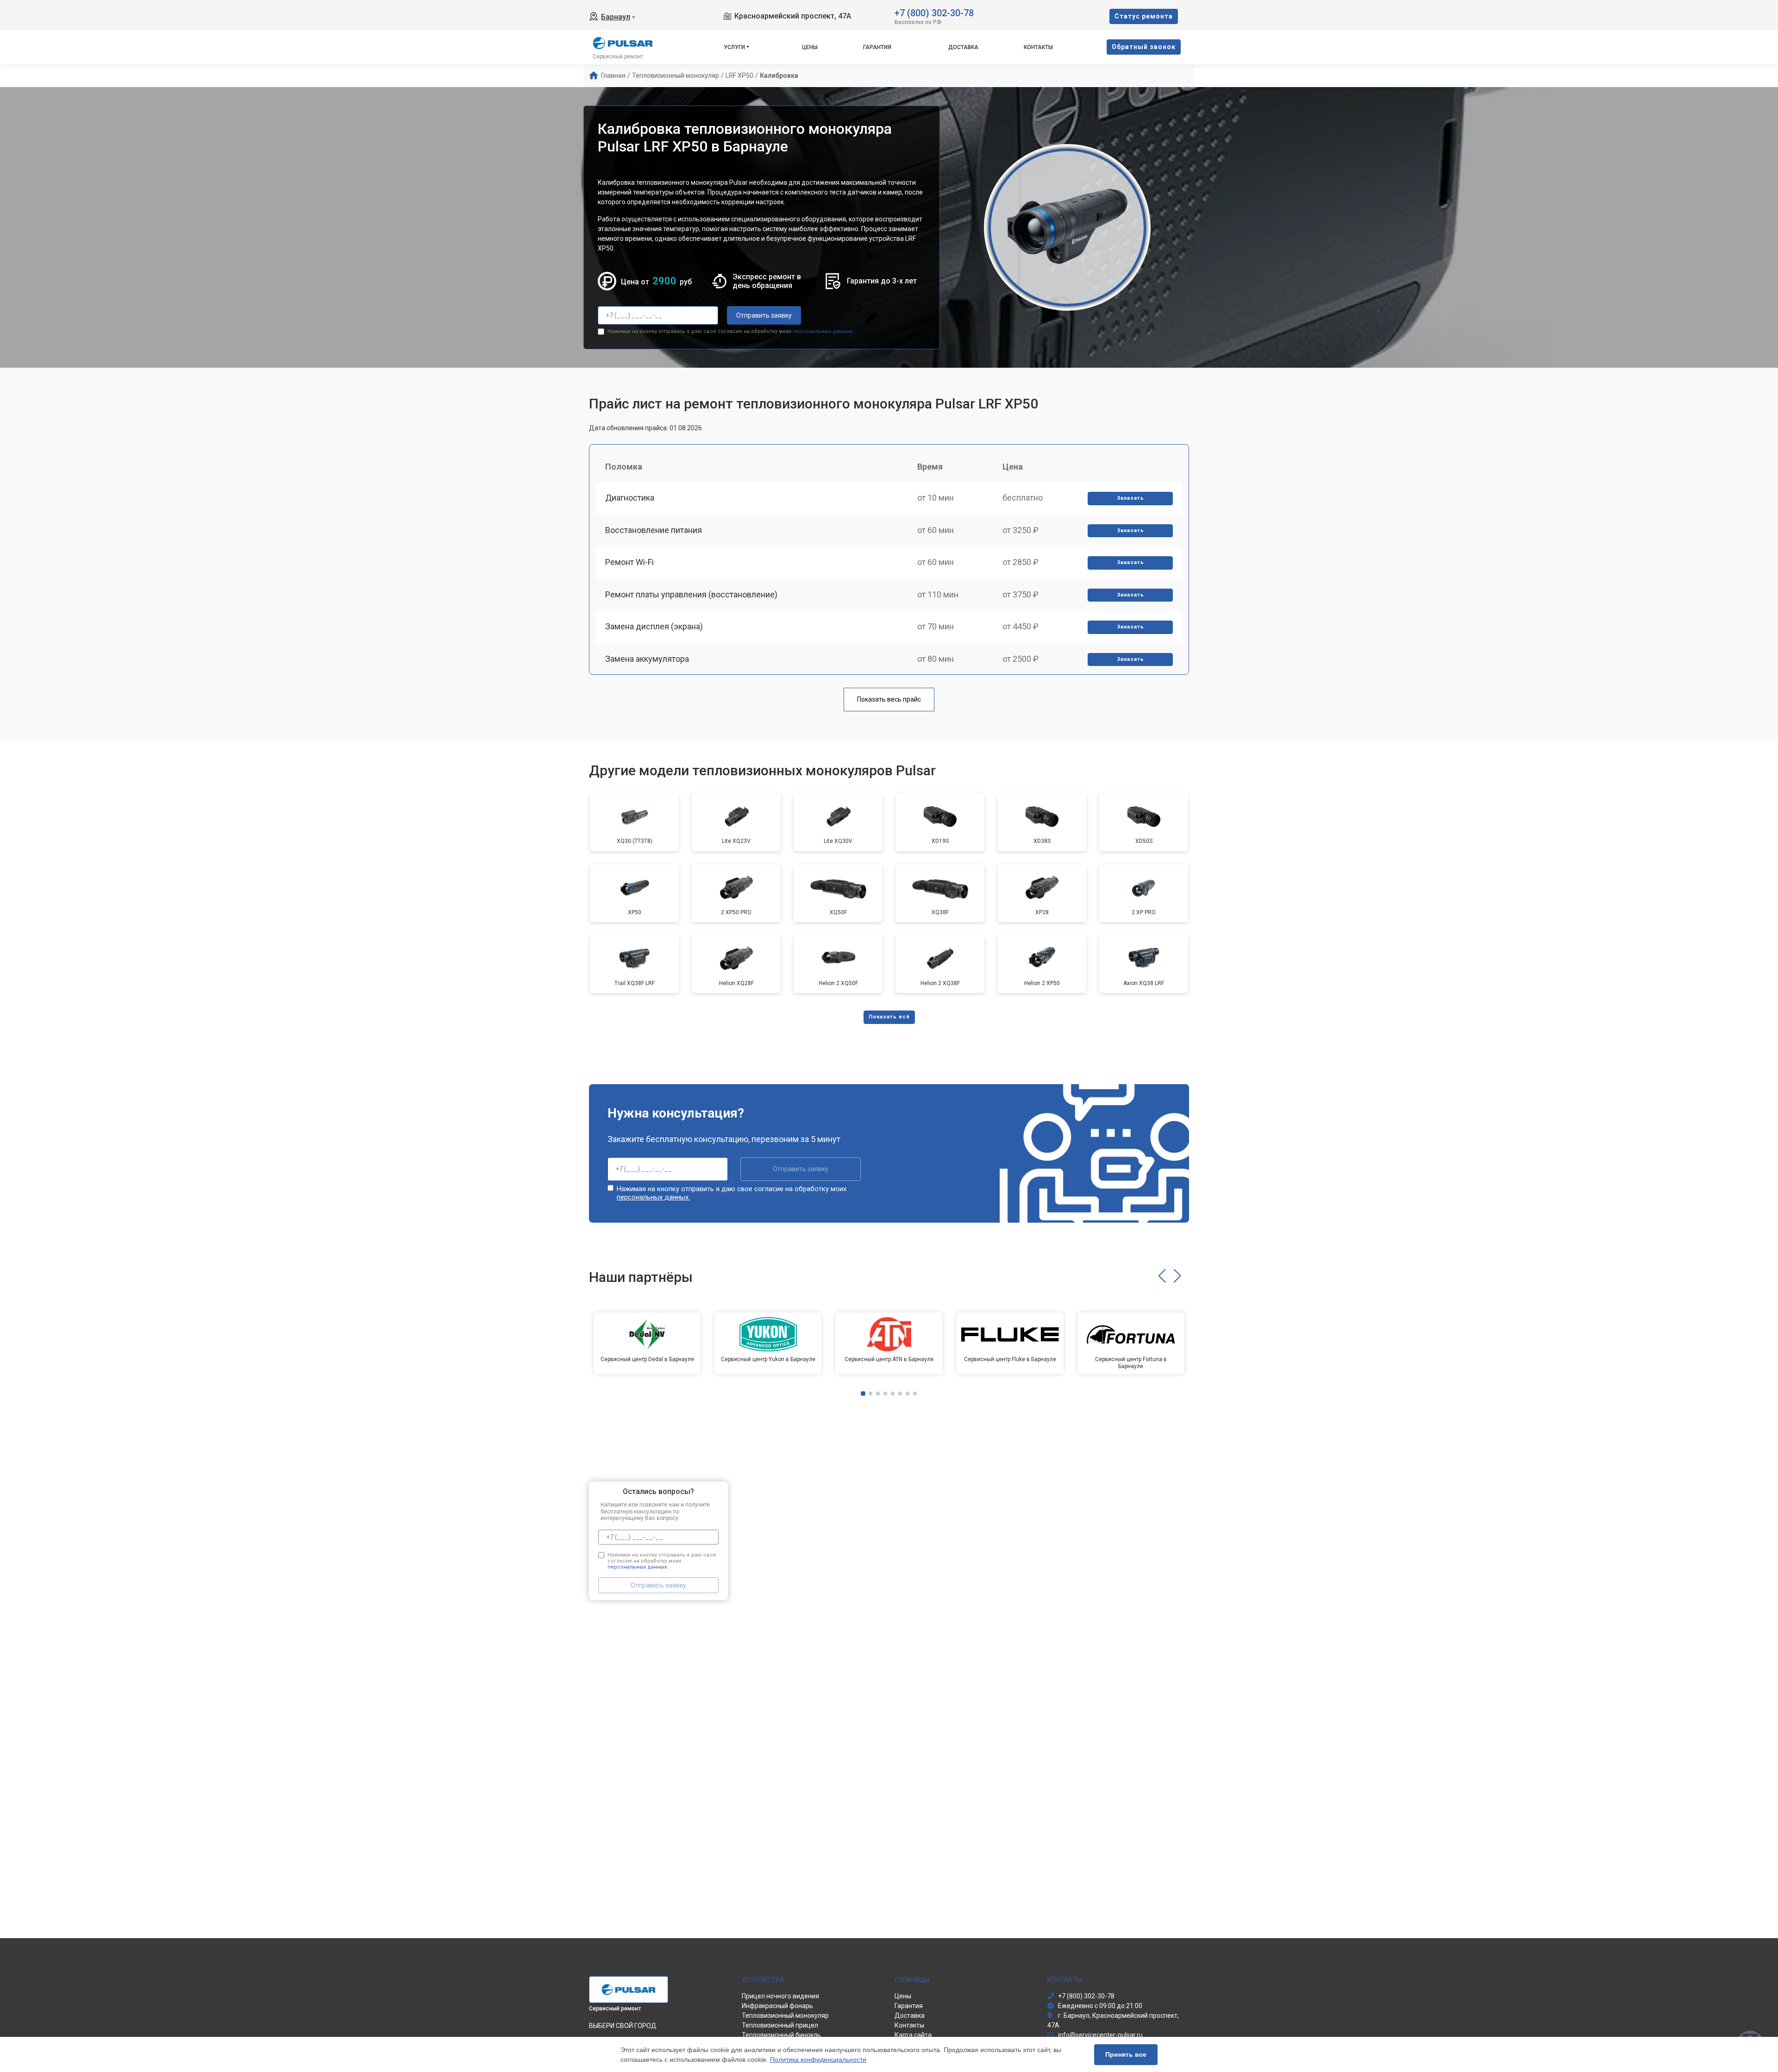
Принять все (1126, 2054)
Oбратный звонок (1144, 47)
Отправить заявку (764, 315)
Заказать (1130, 498)
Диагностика (630, 498)
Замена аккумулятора (647, 659)
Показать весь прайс (889, 699)
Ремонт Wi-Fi (629, 562)
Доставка (963, 47)
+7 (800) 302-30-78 (934, 12)
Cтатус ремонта (1144, 16)
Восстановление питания (654, 530)
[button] (1162, 1276)
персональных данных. (823, 331)
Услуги (734, 47)
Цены (810, 47)
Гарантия (877, 47)
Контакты (1038, 47)
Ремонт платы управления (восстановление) (691, 594)
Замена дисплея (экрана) (654, 626)
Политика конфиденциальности (818, 2059)
